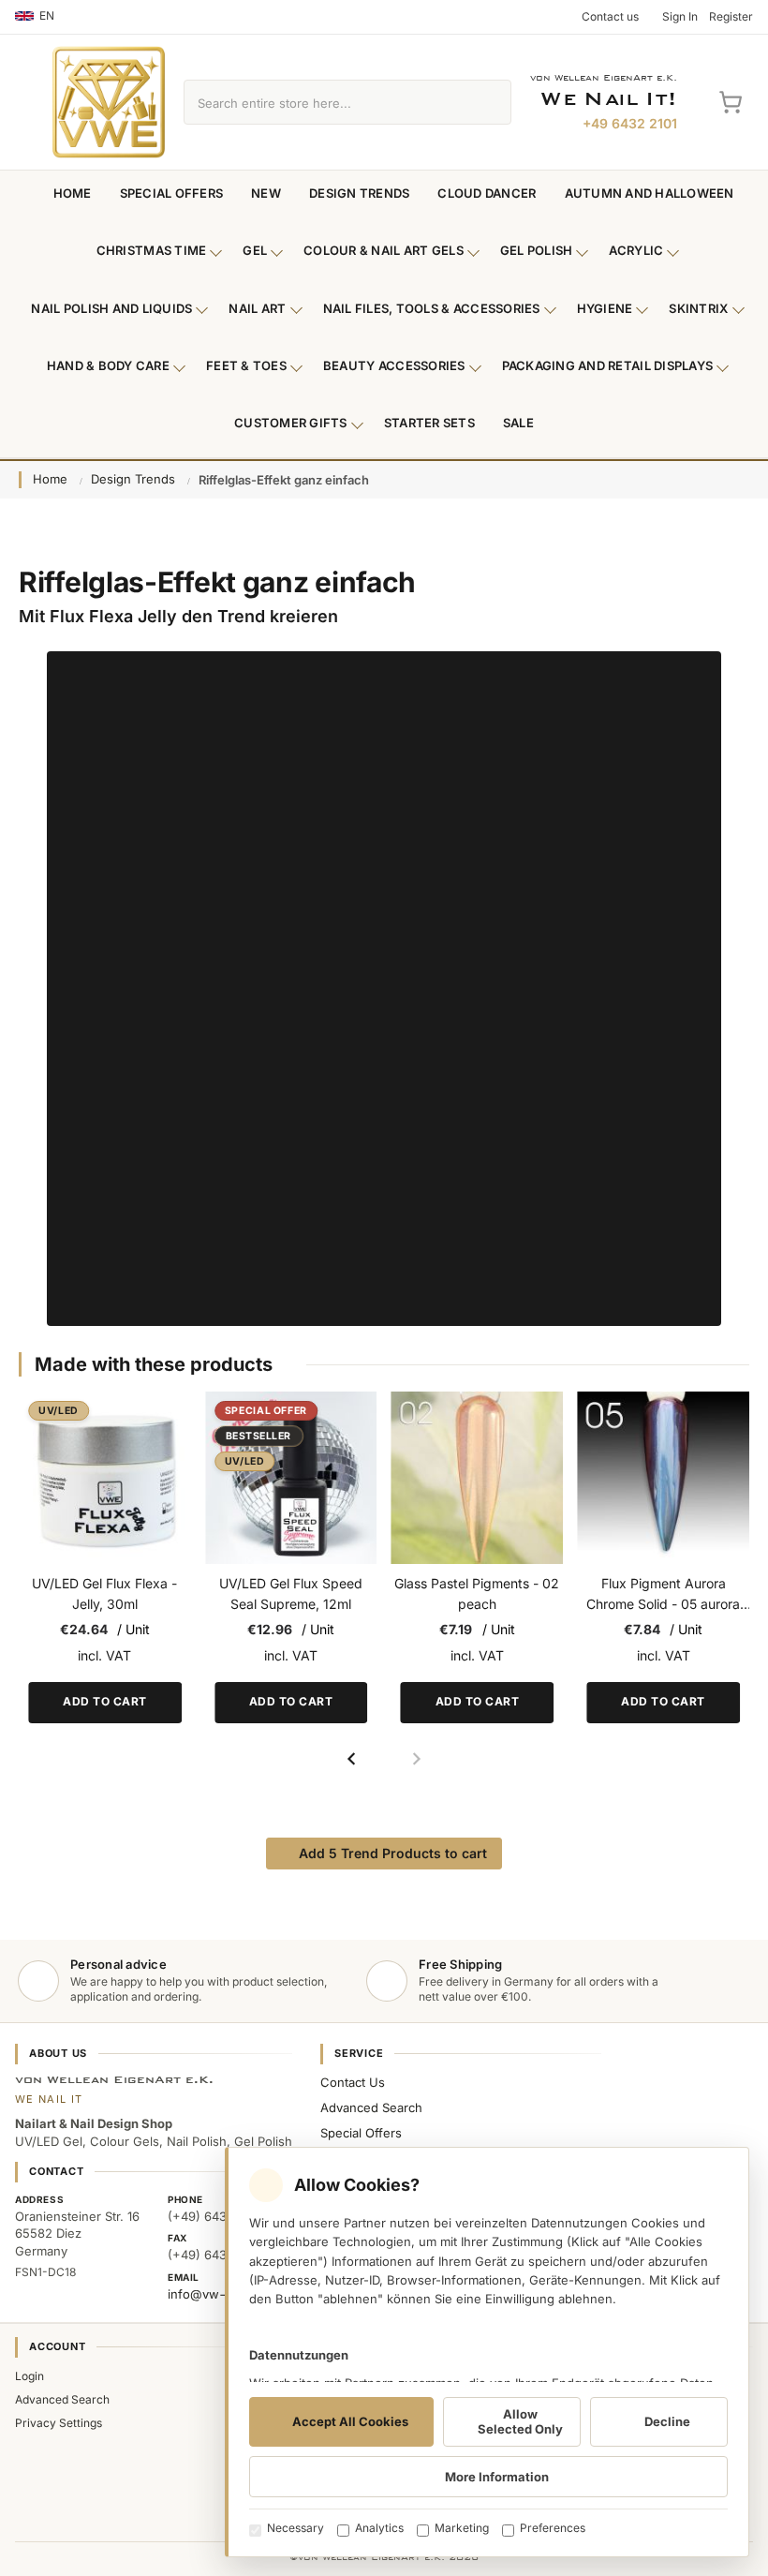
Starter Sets (429, 423)
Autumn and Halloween (650, 193)
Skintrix (698, 308)
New (266, 193)
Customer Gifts (291, 423)
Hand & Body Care (108, 365)
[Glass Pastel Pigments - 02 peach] (478, 1478)
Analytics (379, 2528)
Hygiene (605, 308)
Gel (255, 250)
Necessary (295, 2528)
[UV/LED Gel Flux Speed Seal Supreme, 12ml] (291, 1478)
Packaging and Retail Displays (608, 365)
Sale (518, 423)
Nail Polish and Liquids (111, 308)
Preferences (553, 2528)
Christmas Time (152, 250)
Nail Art (257, 308)
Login (30, 2376)
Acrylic (636, 250)
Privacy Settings (59, 2423)
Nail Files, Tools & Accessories (432, 308)
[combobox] (326, 102)
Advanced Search (371, 2107)
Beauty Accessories (394, 365)
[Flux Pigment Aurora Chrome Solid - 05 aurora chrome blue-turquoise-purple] (663, 1478)
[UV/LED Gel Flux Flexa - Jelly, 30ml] (105, 1478)
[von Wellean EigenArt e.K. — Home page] (109, 102)
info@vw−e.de (211, 2294)
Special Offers (172, 193)
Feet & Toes (246, 365)
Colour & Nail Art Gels (384, 250)
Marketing (462, 2528)
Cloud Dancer (487, 193)
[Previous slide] (352, 1759)
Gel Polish (537, 250)
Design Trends (359, 193)
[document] (487, 2352)
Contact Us (353, 2082)
